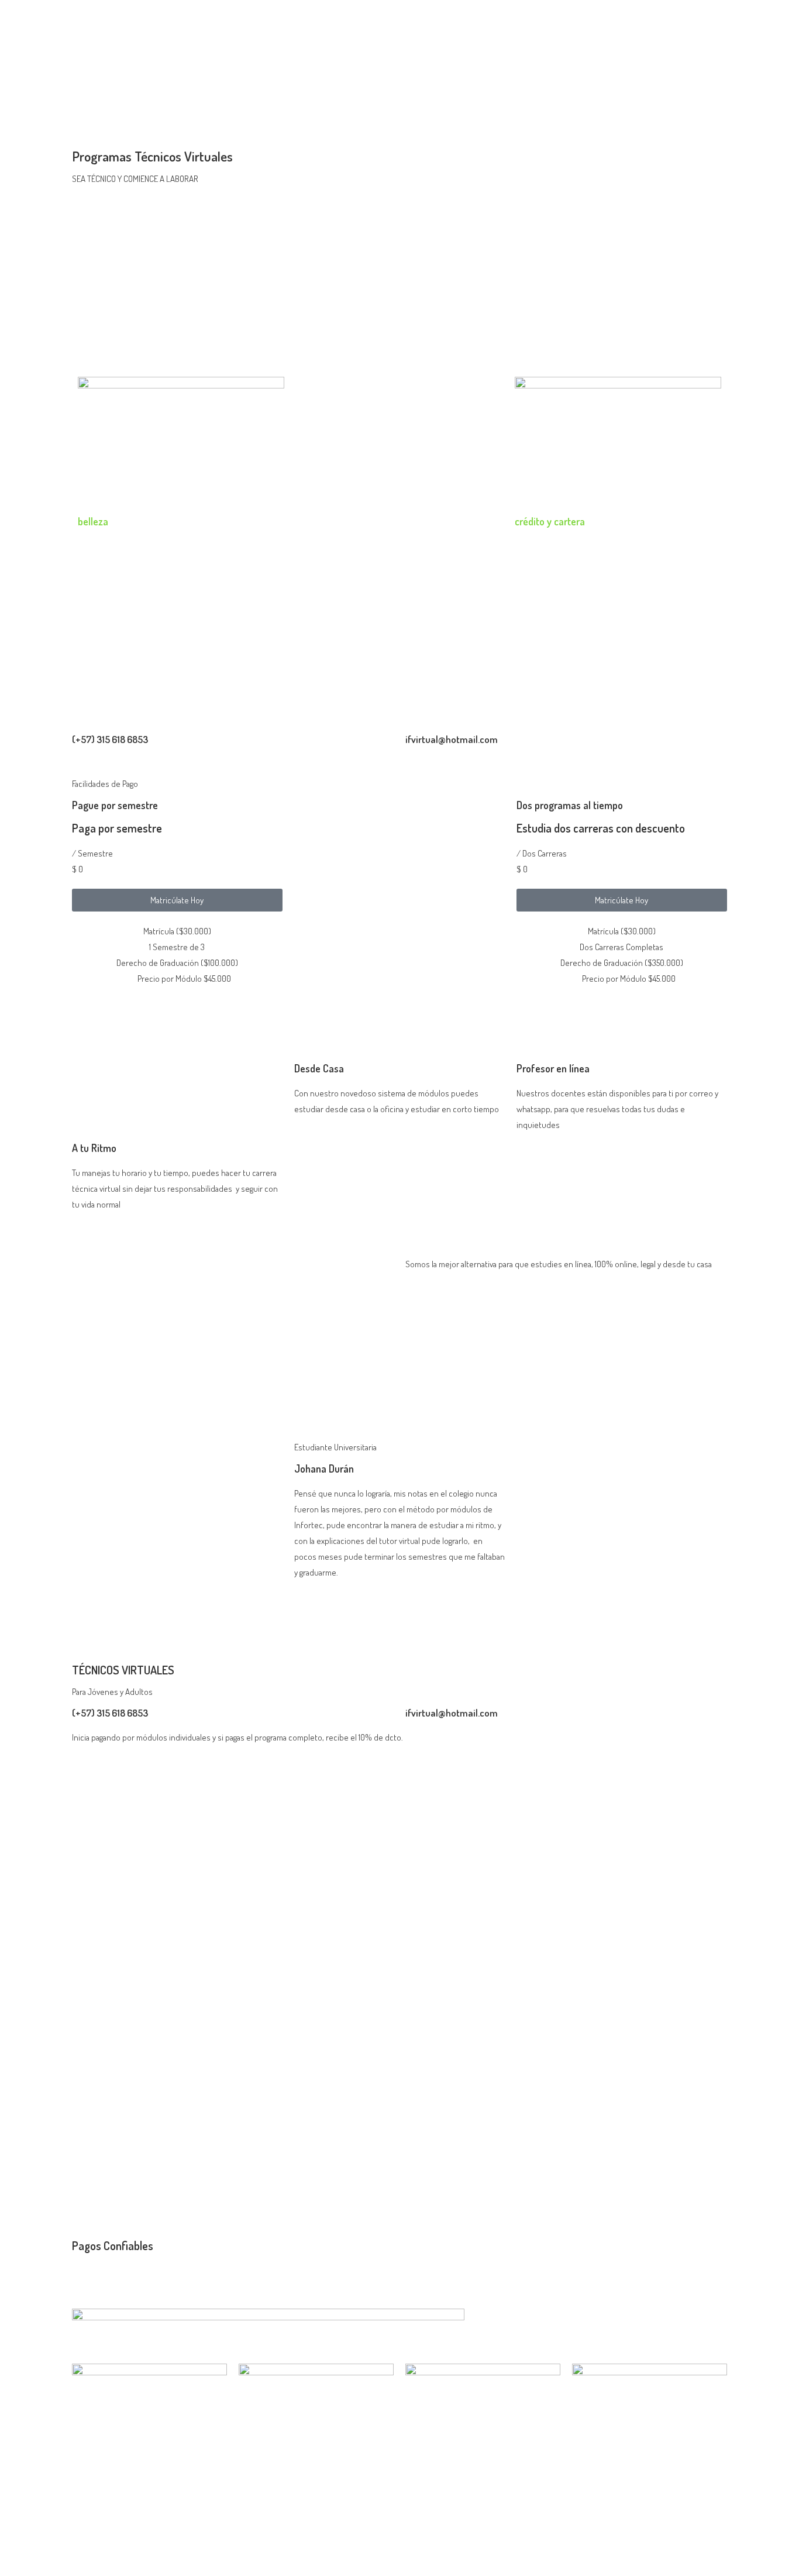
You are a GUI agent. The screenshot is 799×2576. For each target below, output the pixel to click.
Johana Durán (324, 1468)
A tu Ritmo (94, 1148)
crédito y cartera (550, 521)
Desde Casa (319, 1068)
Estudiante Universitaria (335, 1447)
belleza (93, 521)
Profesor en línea (553, 1068)
